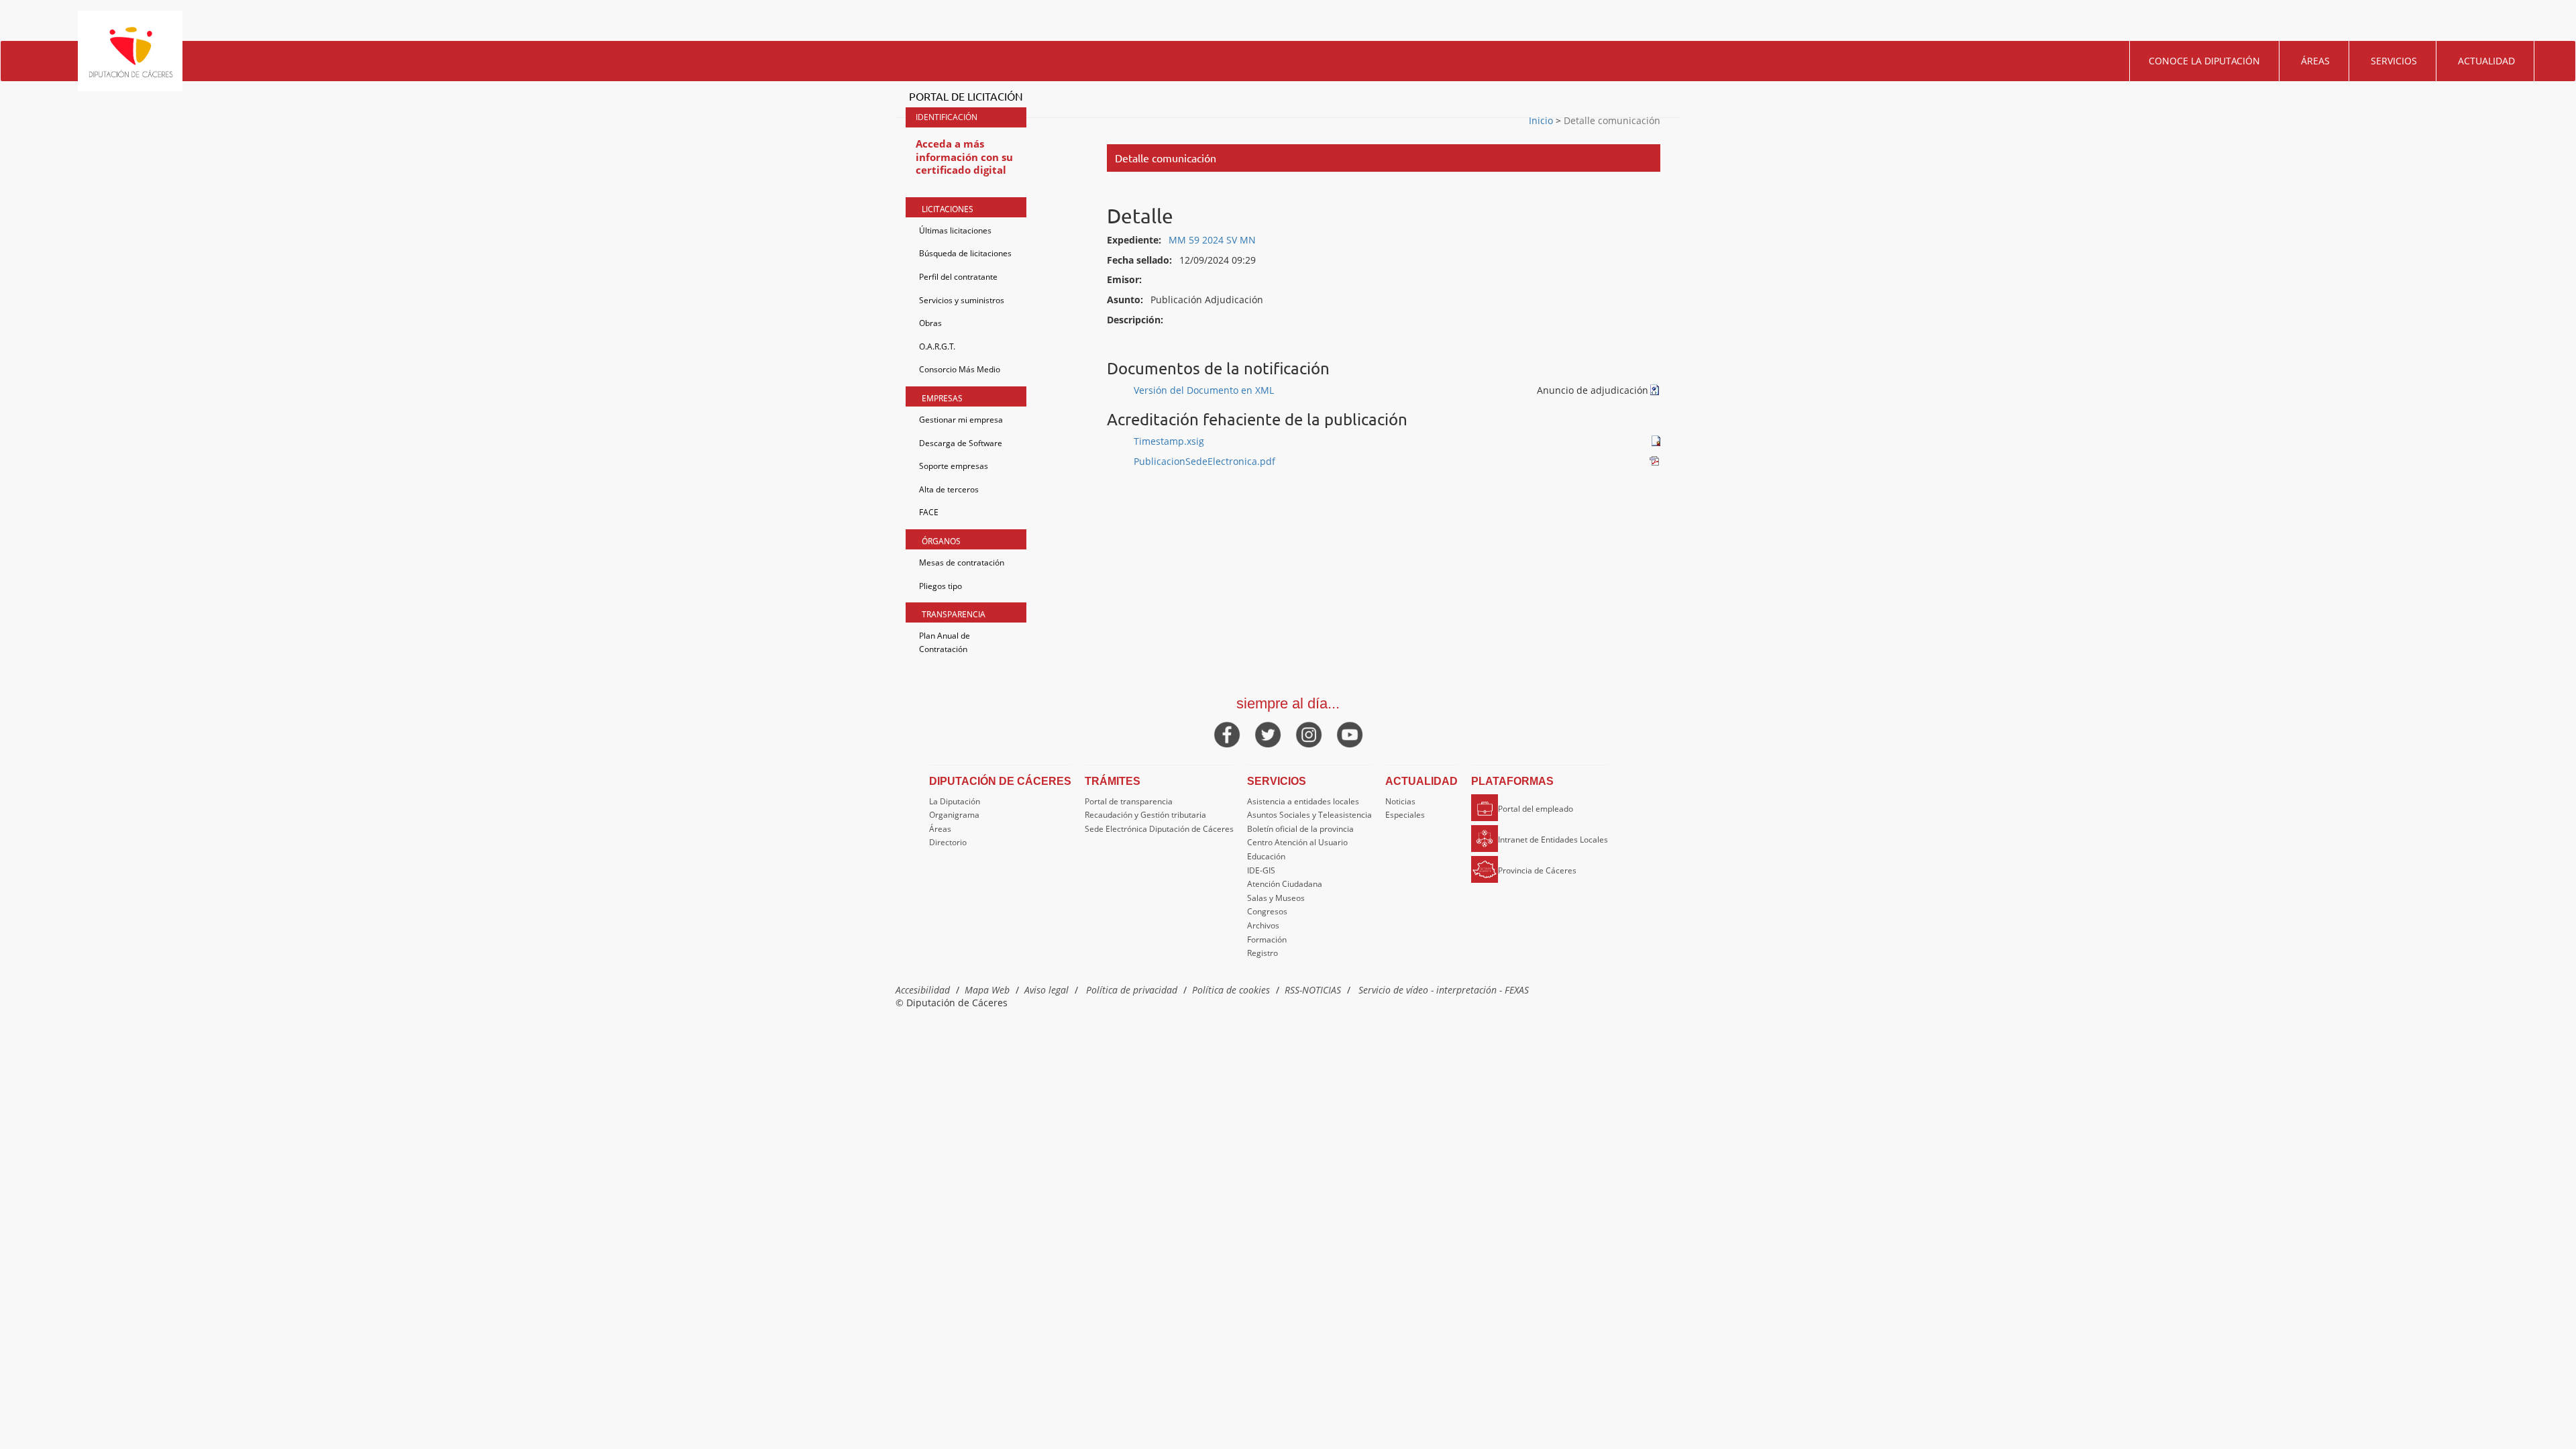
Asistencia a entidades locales (1303, 801)
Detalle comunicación (1611, 120)
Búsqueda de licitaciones (965, 253)
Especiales (1405, 815)
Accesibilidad (923, 990)
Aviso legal (1046, 990)
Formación (1267, 940)
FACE (929, 512)
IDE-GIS (1261, 870)
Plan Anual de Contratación (945, 642)
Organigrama (954, 815)
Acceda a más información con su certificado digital (964, 157)
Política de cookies (1231, 990)
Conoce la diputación (2204, 61)
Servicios (2394, 61)
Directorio (948, 842)
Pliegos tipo (941, 586)
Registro (1263, 953)
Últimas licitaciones (955, 230)
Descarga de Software (961, 443)
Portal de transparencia (1129, 801)
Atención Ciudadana (1285, 884)
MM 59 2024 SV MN (1212, 240)
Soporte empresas (954, 466)
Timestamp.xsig (1169, 441)
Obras (930, 323)
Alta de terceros (949, 489)
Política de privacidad (1132, 990)
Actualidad (2486, 61)
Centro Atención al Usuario (1297, 842)
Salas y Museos (1276, 898)
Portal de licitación (966, 96)
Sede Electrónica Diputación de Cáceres (1159, 829)
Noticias (1400, 801)
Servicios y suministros (962, 300)
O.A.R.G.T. (937, 346)
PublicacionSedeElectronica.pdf (1204, 461)
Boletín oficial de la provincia (1300, 829)
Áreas (2315, 61)
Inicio (1542, 120)
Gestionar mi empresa (961, 420)
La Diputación (955, 801)
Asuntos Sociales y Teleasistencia (1309, 815)
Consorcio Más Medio (960, 369)
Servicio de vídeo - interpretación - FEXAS (1444, 990)
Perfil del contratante (958, 277)
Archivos (1263, 925)
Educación (1266, 856)
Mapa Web (987, 990)
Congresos (1267, 911)
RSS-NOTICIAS (1313, 990)
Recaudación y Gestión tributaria (1145, 815)
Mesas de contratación (962, 562)
